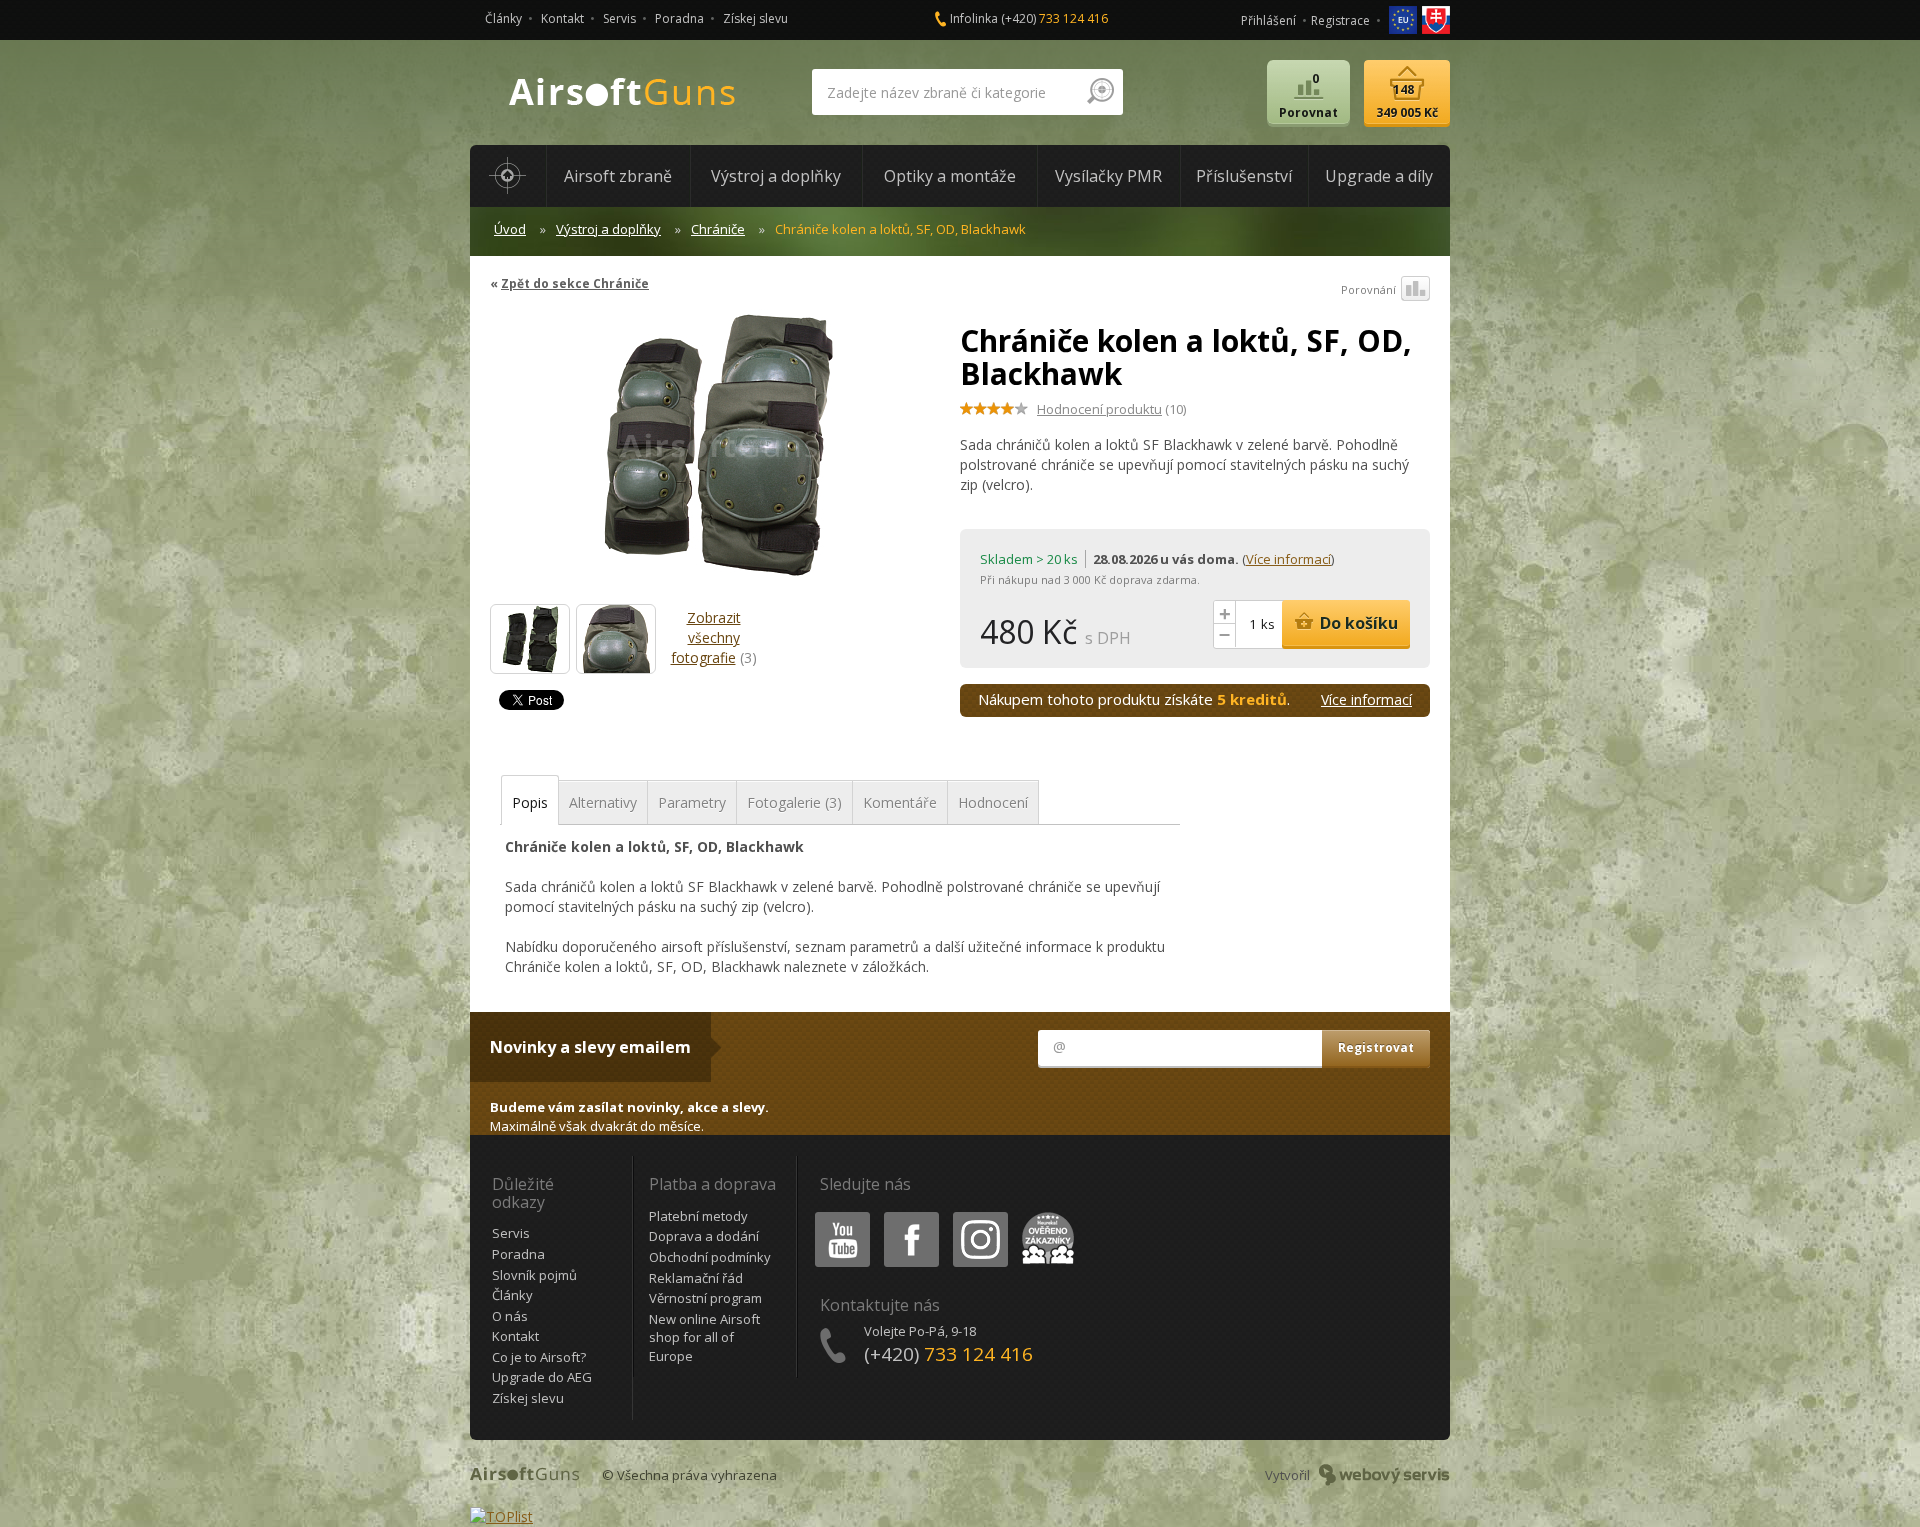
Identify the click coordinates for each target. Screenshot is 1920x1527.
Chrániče (718, 229)
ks (1268, 624)
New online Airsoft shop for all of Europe (704, 1337)
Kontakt (562, 18)
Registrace (1340, 20)
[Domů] (508, 176)
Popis (530, 802)
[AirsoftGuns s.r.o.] (623, 92)
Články (503, 18)
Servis (619, 18)
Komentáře (900, 802)
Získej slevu (755, 18)
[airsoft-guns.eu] (1404, 18)
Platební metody (698, 1216)
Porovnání (1368, 289)
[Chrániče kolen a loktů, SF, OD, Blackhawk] (717, 454)
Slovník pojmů (534, 1275)
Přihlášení (1268, 20)
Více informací (1288, 559)
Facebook (910, 1215)
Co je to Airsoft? (539, 1357)
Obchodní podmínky (710, 1257)
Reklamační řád (696, 1278)
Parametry (692, 802)
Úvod (510, 229)
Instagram (979, 1215)
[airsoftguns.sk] (1436, 18)
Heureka (1044, 1215)
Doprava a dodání (704, 1236)
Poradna (679, 18)
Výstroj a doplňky (608, 229)
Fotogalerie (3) (794, 802)
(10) (1111, 409)
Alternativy (603, 802)
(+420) (1054, 18)
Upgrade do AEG (542, 1377)
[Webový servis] (1384, 1475)
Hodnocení (993, 802)
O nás (510, 1316)
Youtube (838, 1215)
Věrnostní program (705, 1298)
